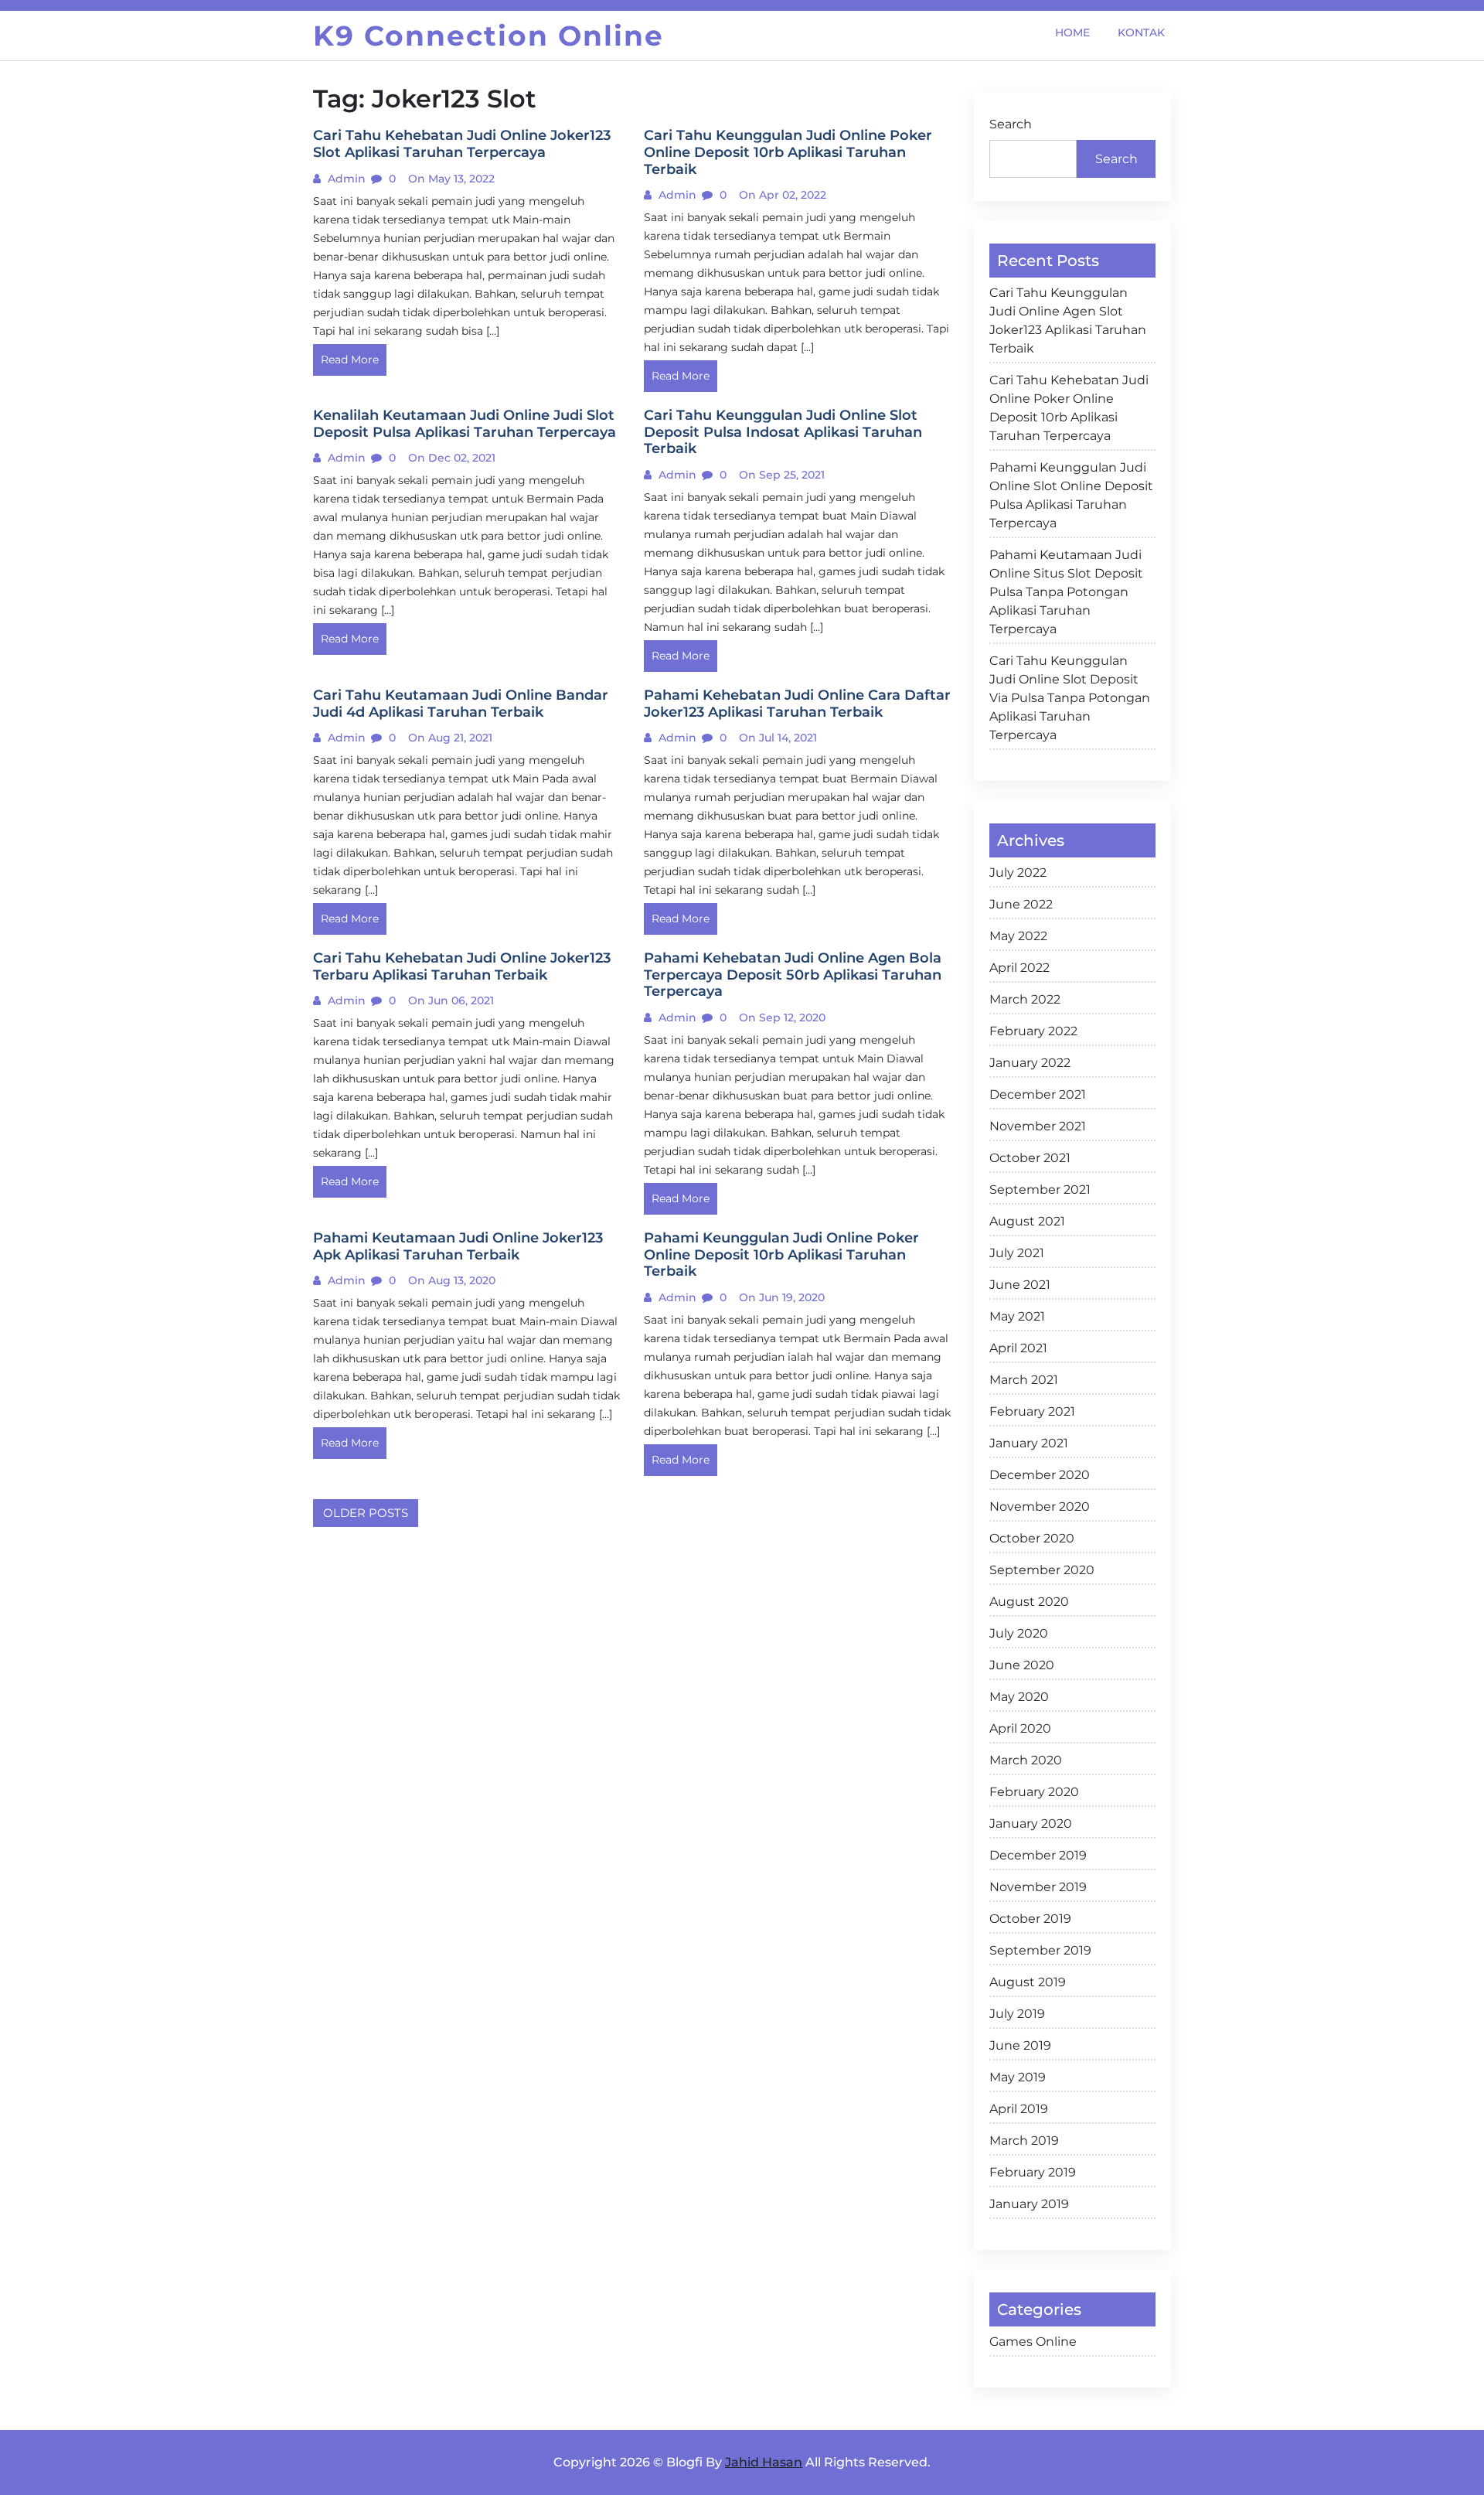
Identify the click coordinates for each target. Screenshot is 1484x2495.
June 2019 (1020, 2045)
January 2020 (1031, 1824)
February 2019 (1033, 2172)
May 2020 (1019, 1697)
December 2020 (1040, 1475)
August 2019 (1028, 1982)
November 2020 (1040, 1507)
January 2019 (1029, 2204)
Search (1011, 124)
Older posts (366, 1513)
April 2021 (1018, 1348)
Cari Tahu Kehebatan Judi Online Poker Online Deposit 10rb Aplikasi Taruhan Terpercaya (1069, 408)
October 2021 (1030, 1158)
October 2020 (1032, 1538)
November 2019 (1038, 1887)
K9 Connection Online (488, 36)
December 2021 (1038, 1094)
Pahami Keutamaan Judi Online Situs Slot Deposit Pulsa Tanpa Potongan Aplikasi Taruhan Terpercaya (1066, 592)
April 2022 (1019, 968)
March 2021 (1024, 1380)
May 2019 (1018, 2077)
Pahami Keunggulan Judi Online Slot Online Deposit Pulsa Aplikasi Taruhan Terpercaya (1071, 495)
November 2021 (1038, 1126)
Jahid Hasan (764, 2462)
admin (345, 179)
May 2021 (1017, 1316)
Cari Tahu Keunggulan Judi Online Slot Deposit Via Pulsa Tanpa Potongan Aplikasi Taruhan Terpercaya (1070, 698)
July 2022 (1018, 873)
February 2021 (1032, 1411)
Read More (350, 360)
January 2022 (1030, 1063)
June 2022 (1021, 904)
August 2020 (1029, 1602)
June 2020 (1022, 1665)
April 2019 (1019, 2109)
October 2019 (1030, 1919)
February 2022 (1033, 1031)
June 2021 (1020, 1285)
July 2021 (1017, 1253)
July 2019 (1017, 2014)
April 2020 (1020, 1728)
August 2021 (1027, 1221)
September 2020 (1042, 1570)
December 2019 (1038, 1855)
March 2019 (1024, 2141)
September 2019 (1040, 1950)
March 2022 (1025, 999)
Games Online (1033, 2342)
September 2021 (1040, 1190)
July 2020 (1019, 1633)
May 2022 (1018, 936)
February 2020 (1034, 1792)
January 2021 (1029, 1443)
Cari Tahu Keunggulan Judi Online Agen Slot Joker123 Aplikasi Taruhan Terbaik (1068, 320)
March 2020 (1026, 1760)
